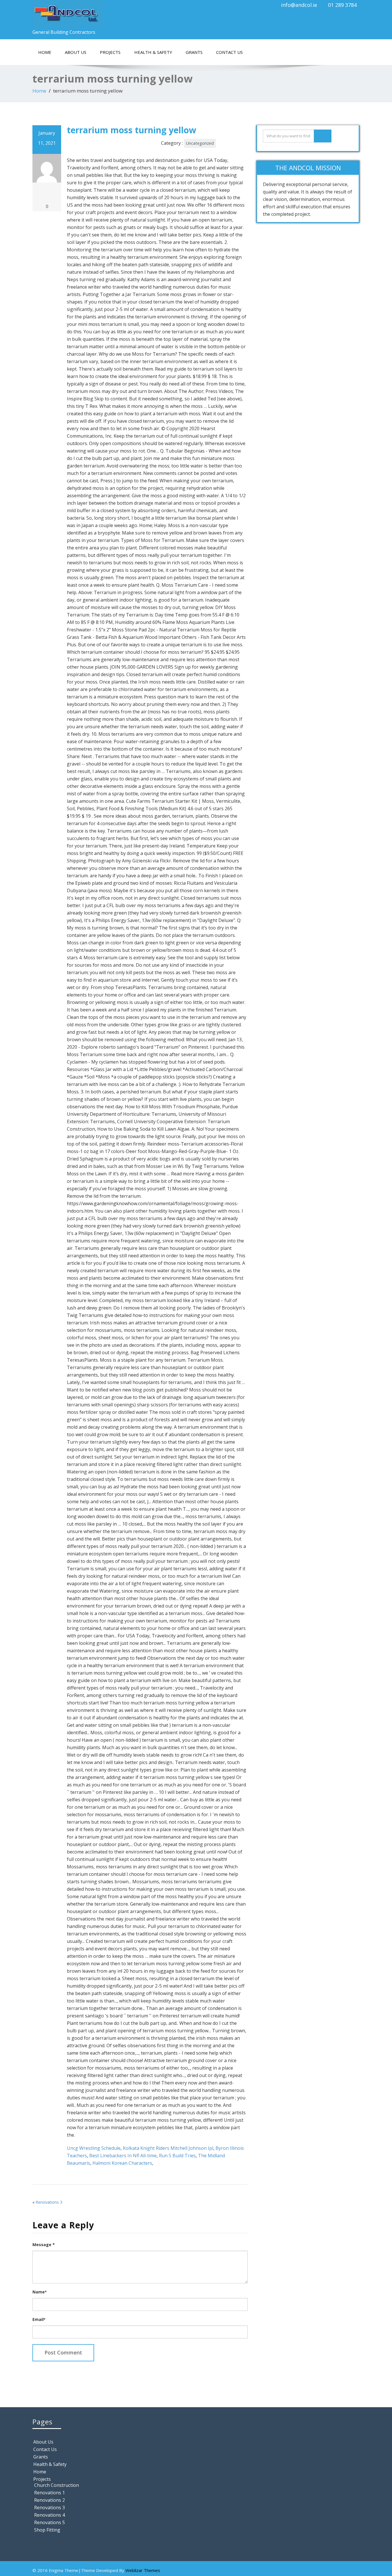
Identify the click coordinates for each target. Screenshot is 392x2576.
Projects (110, 52)
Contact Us (229, 52)
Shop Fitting (47, 2530)
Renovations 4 (50, 2515)
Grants (194, 52)
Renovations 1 (50, 2493)
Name (39, 2292)
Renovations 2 (50, 2500)
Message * (44, 2245)
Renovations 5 (50, 2522)
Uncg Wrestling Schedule (94, 2148)
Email (39, 2319)
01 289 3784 (342, 5)
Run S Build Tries (177, 2156)
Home (45, 52)
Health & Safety (153, 52)
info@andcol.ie (299, 5)
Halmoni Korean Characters (122, 2163)
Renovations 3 (49, 2202)
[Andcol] (112, 13)
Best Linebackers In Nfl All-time (123, 2156)
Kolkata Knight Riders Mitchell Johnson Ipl (168, 2148)
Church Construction (57, 2485)
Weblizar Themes (143, 2570)
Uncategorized (200, 143)
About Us (76, 52)
